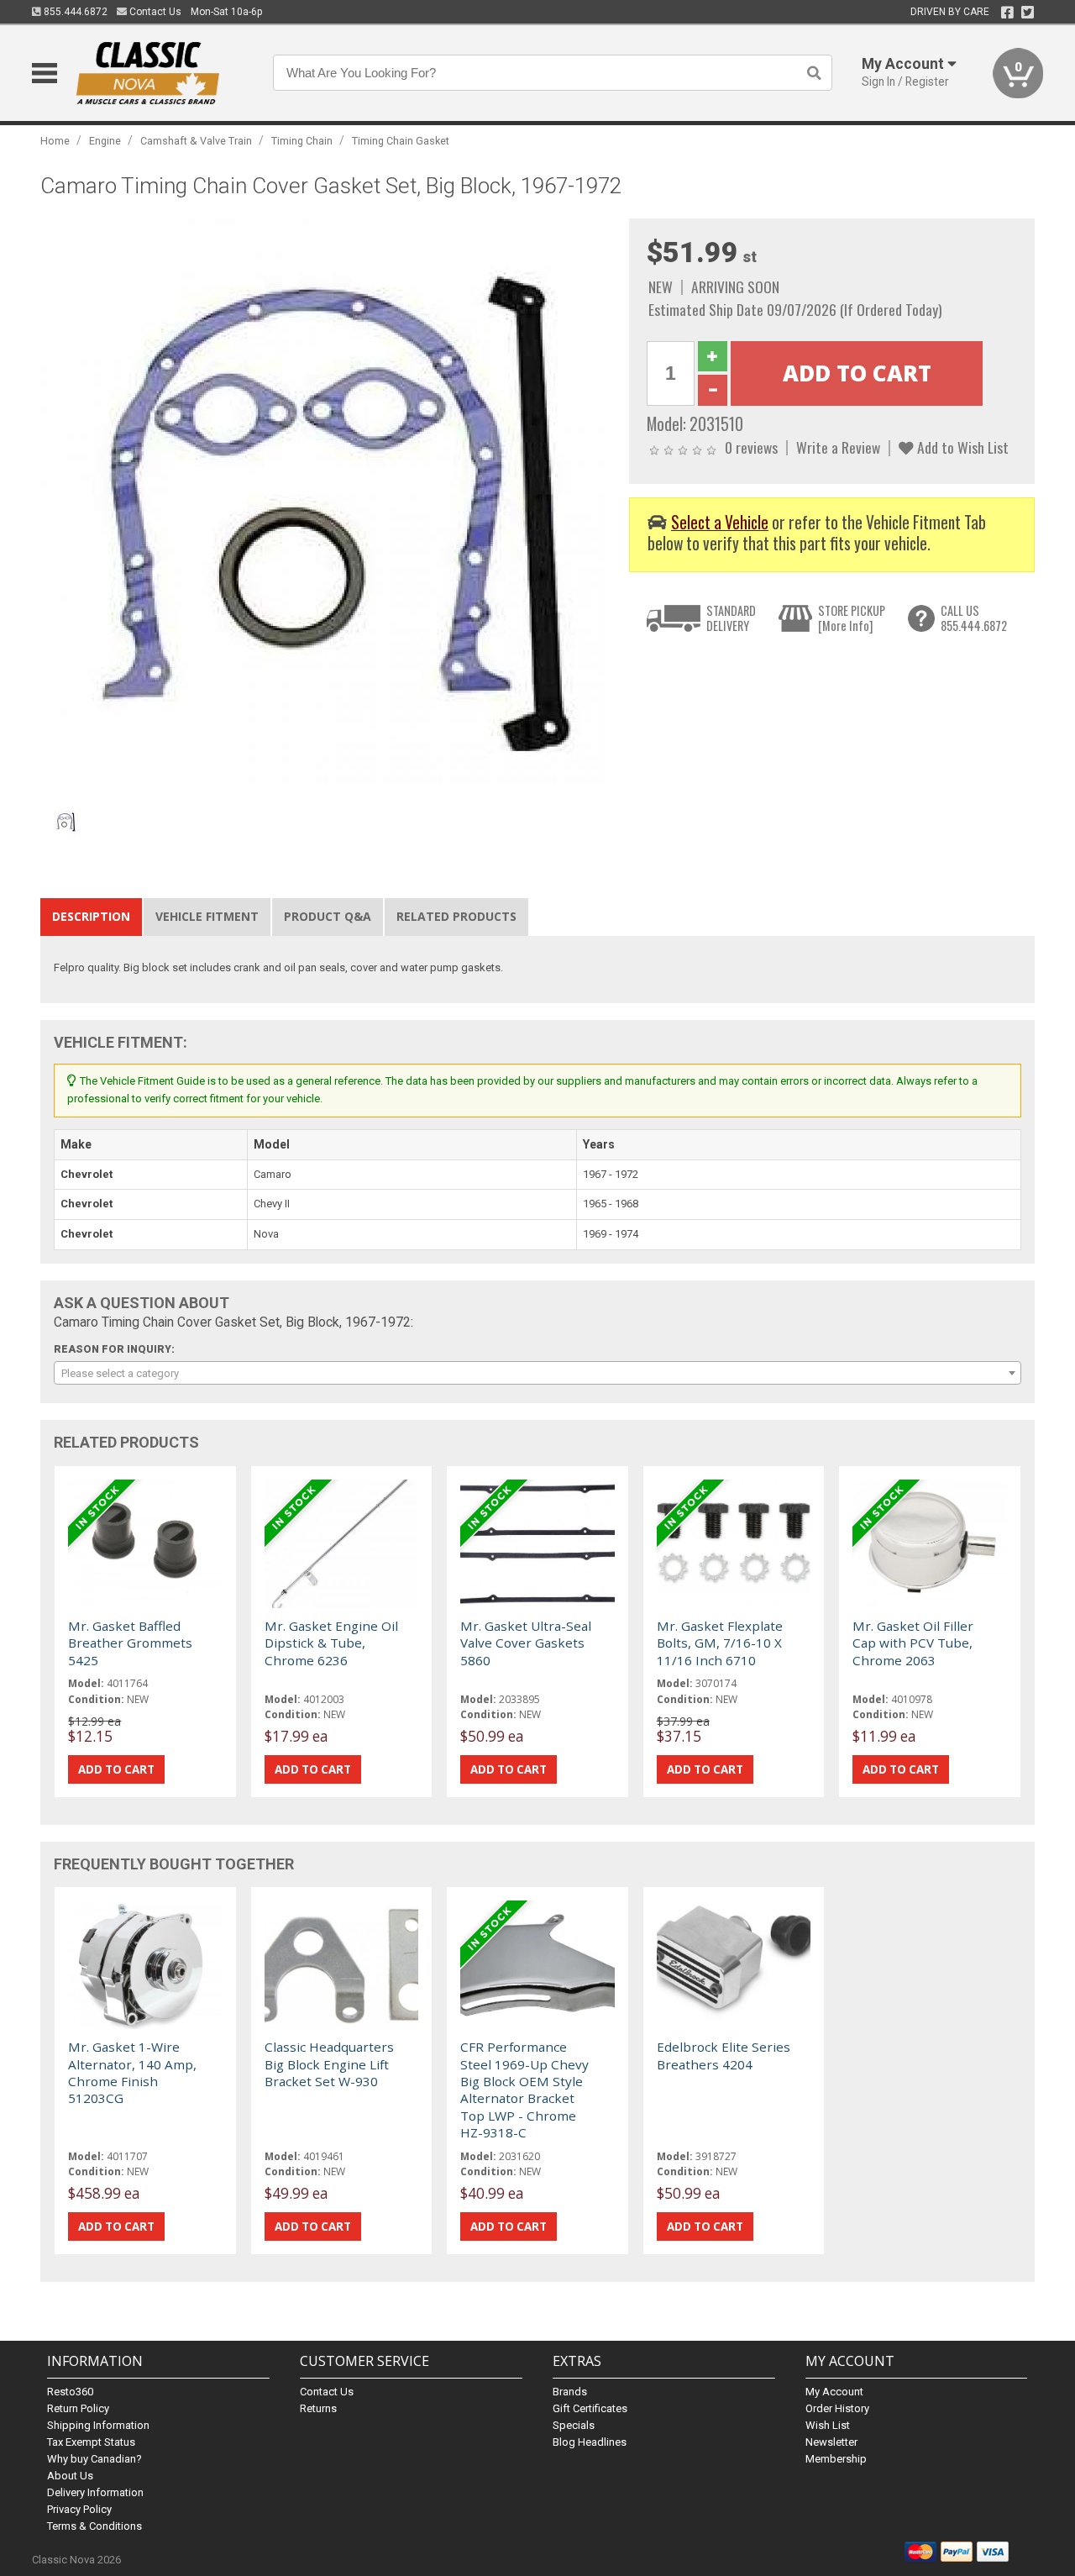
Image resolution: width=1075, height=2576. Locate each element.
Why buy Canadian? (94, 2459)
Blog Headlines (590, 2442)
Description (91, 916)
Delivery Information (95, 2492)
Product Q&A (328, 916)
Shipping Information (98, 2425)
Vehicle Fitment (207, 916)
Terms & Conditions (94, 2526)
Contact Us (154, 12)
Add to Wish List (961, 447)
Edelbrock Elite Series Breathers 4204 (724, 2055)
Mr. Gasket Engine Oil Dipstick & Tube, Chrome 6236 (331, 1643)
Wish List (828, 2425)
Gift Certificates (590, 2408)
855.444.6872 (74, 12)
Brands (570, 2392)
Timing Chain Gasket (401, 141)
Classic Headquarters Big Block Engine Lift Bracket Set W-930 (329, 2064)
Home (55, 141)
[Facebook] (1007, 13)
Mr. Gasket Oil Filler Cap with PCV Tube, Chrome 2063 (913, 1643)
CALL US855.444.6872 (974, 618)
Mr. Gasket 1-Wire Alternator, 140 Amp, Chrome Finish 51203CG (132, 2072)
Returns (318, 2408)
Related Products (456, 916)
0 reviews (751, 447)
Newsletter (831, 2442)
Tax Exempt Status (91, 2442)
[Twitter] (1028, 13)
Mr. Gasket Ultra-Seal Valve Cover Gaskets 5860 (526, 1643)
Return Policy (78, 2408)
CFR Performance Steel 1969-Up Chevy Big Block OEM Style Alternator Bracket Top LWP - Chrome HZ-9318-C (524, 2090)
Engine (105, 141)
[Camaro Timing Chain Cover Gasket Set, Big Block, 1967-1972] (326, 504)
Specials (574, 2425)
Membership (836, 2459)
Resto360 (70, 2392)
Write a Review (838, 447)
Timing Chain (302, 141)
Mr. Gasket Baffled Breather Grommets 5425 (130, 1643)
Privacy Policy (79, 2509)
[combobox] (537, 1373)
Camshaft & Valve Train (196, 141)
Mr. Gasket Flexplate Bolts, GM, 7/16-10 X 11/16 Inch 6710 (720, 1643)
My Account (834, 2392)
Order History (837, 2408)
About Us (70, 2476)
